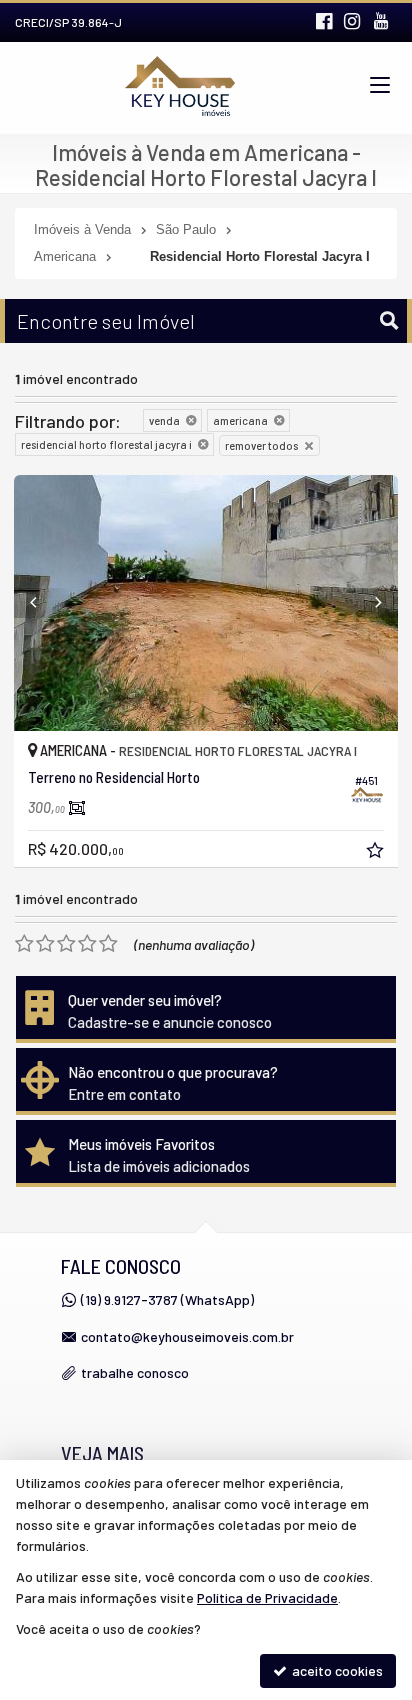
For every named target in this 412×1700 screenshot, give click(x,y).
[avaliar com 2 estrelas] (45, 944)
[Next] (369, 603)
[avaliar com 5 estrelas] (108, 944)
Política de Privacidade (267, 1597)
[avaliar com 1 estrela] (24, 944)
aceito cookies (336, 1670)
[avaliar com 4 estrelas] (87, 944)
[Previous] (43, 603)
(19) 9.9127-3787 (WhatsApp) (167, 1299)
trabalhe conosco (135, 1372)
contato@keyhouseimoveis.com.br (187, 1336)
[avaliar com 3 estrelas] (66, 944)
